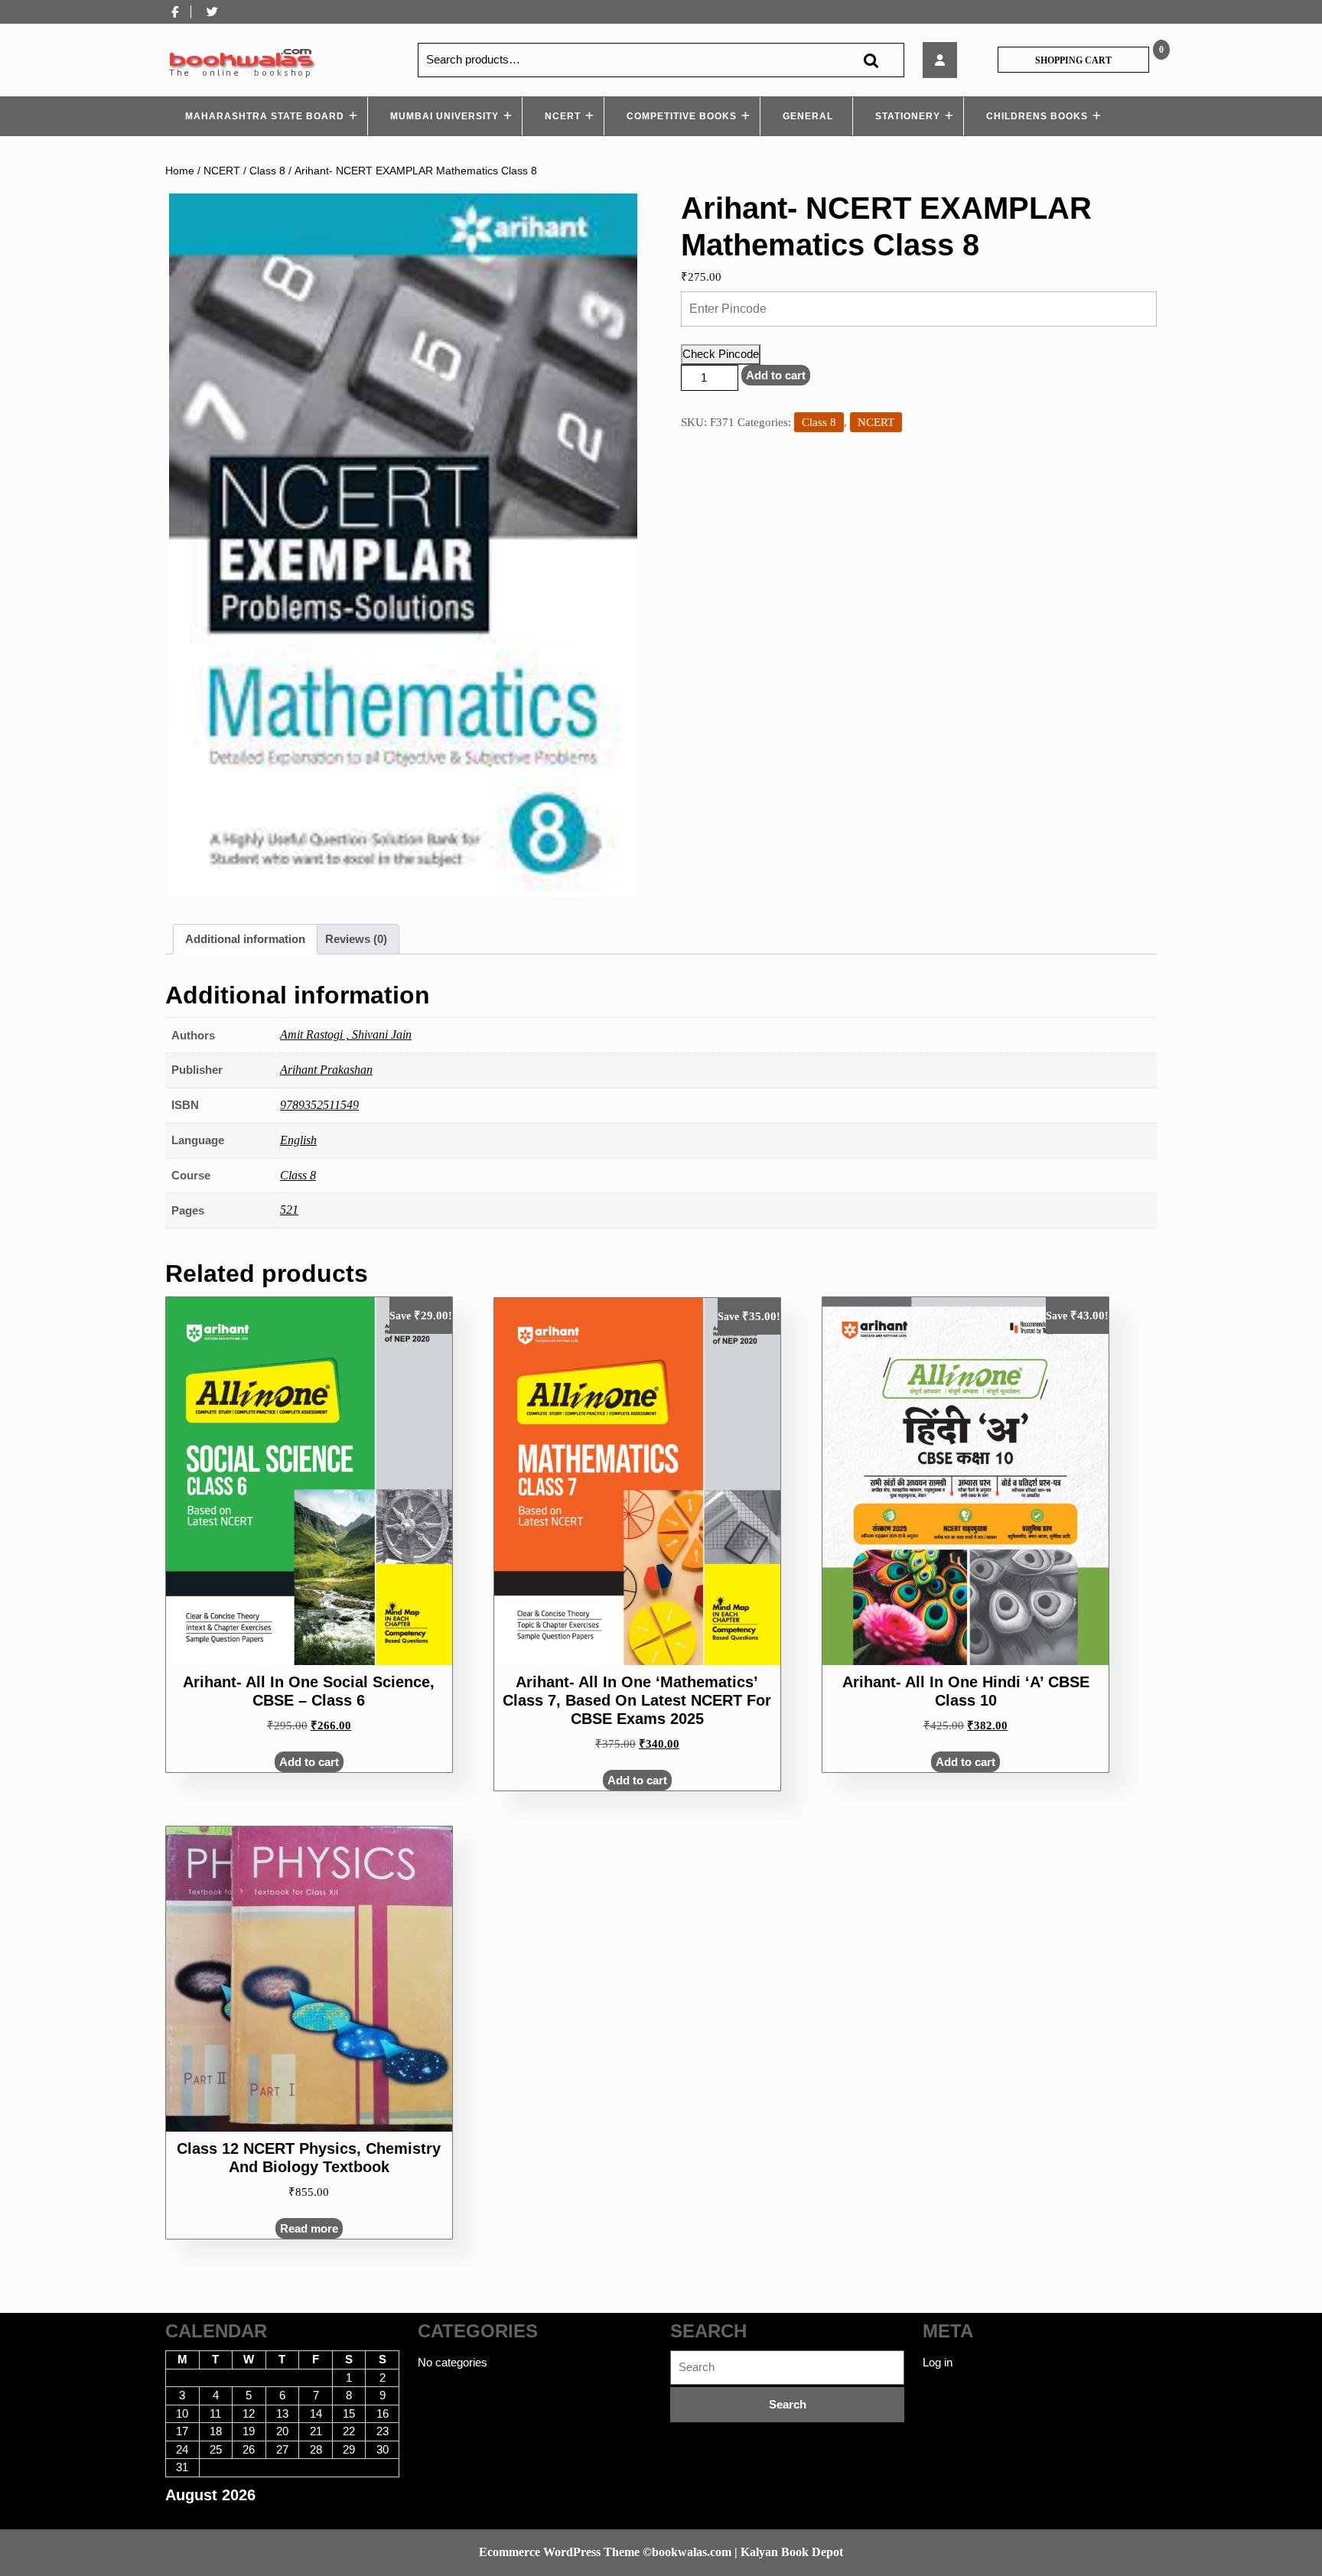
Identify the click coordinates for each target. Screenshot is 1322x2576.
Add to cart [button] (309, 1762)
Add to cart (776, 375)
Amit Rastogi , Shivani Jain (346, 1034)
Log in (938, 2362)
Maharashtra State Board (265, 116)
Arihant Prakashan (326, 1070)
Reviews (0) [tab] (356, 939)
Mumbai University (444, 116)
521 (289, 1210)
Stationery (908, 116)
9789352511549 (319, 1105)
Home (180, 171)
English (298, 1140)
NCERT (563, 116)
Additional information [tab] (245, 939)
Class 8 (267, 171)
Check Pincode (721, 354)
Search (871, 60)
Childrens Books (1037, 116)
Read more (309, 2228)
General (808, 116)
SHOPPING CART (1073, 60)
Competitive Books (682, 116)
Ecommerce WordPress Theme (559, 2552)
